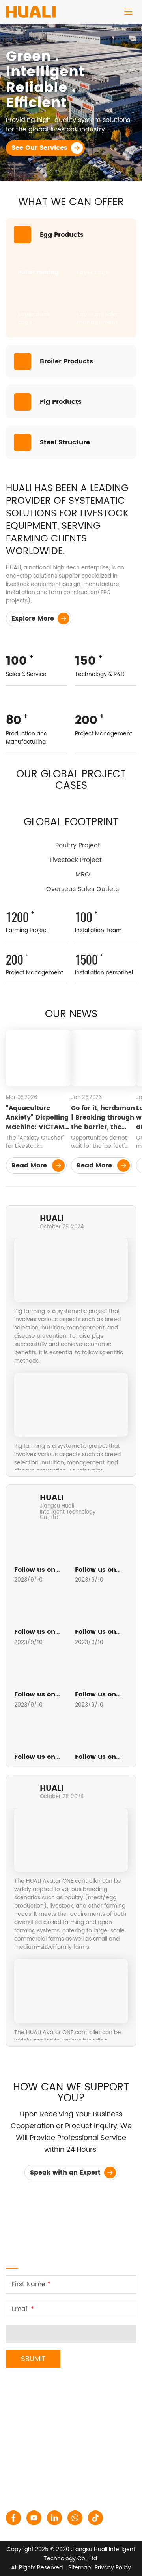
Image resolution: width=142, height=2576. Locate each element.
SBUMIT (33, 2359)
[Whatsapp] (75, 2518)
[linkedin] (54, 2518)
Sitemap (79, 2568)
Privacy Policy (113, 2568)
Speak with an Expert (66, 2173)
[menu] (128, 12)
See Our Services (40, 148)
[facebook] (13, 2518)
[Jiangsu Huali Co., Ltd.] (31, 9)
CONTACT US (34, 2387)
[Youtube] (34, 2518)
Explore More (34, 619)
